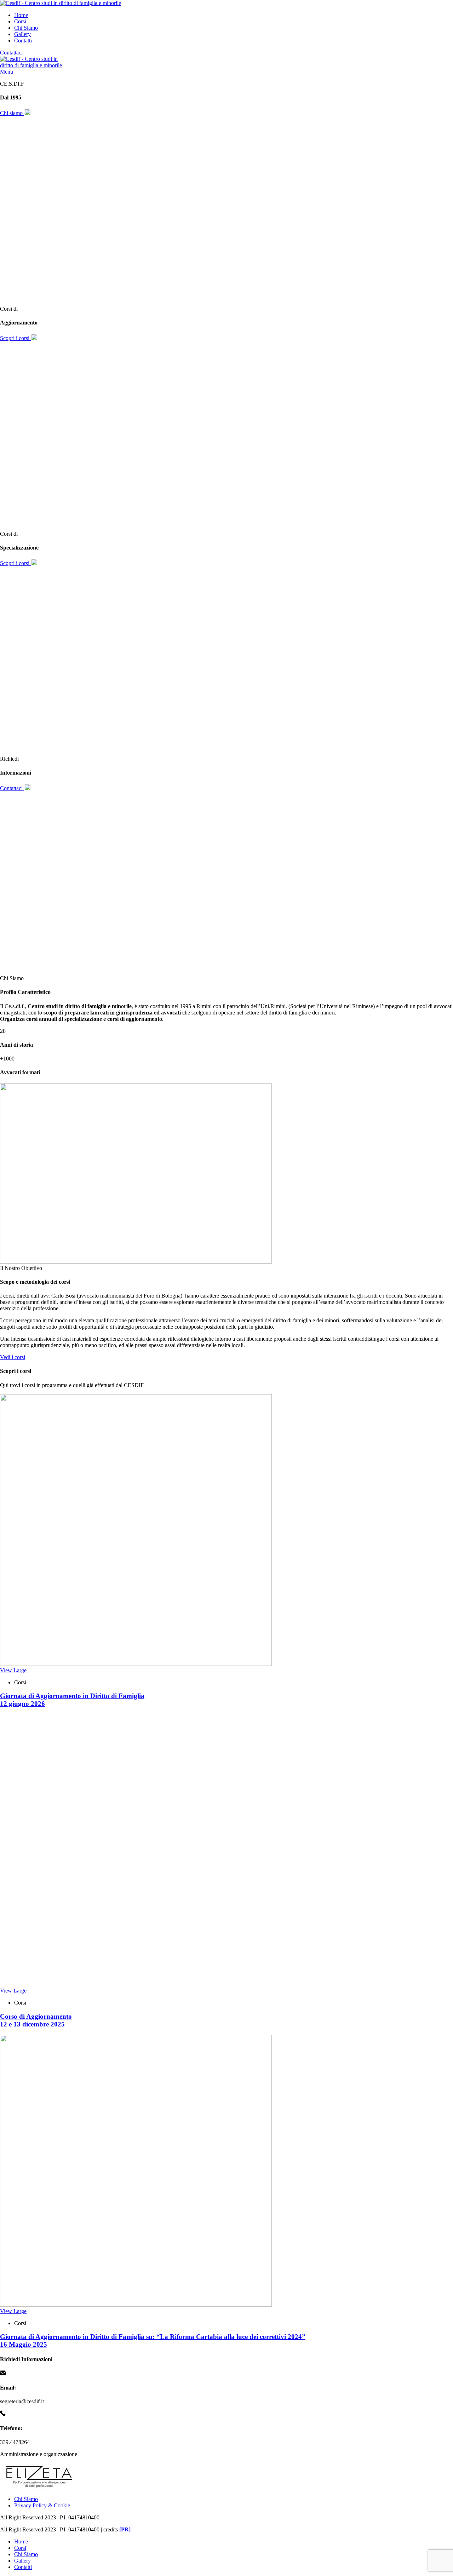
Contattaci (11, 53)
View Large (13, 1670)
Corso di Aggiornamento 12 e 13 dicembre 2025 (36, 2020)
